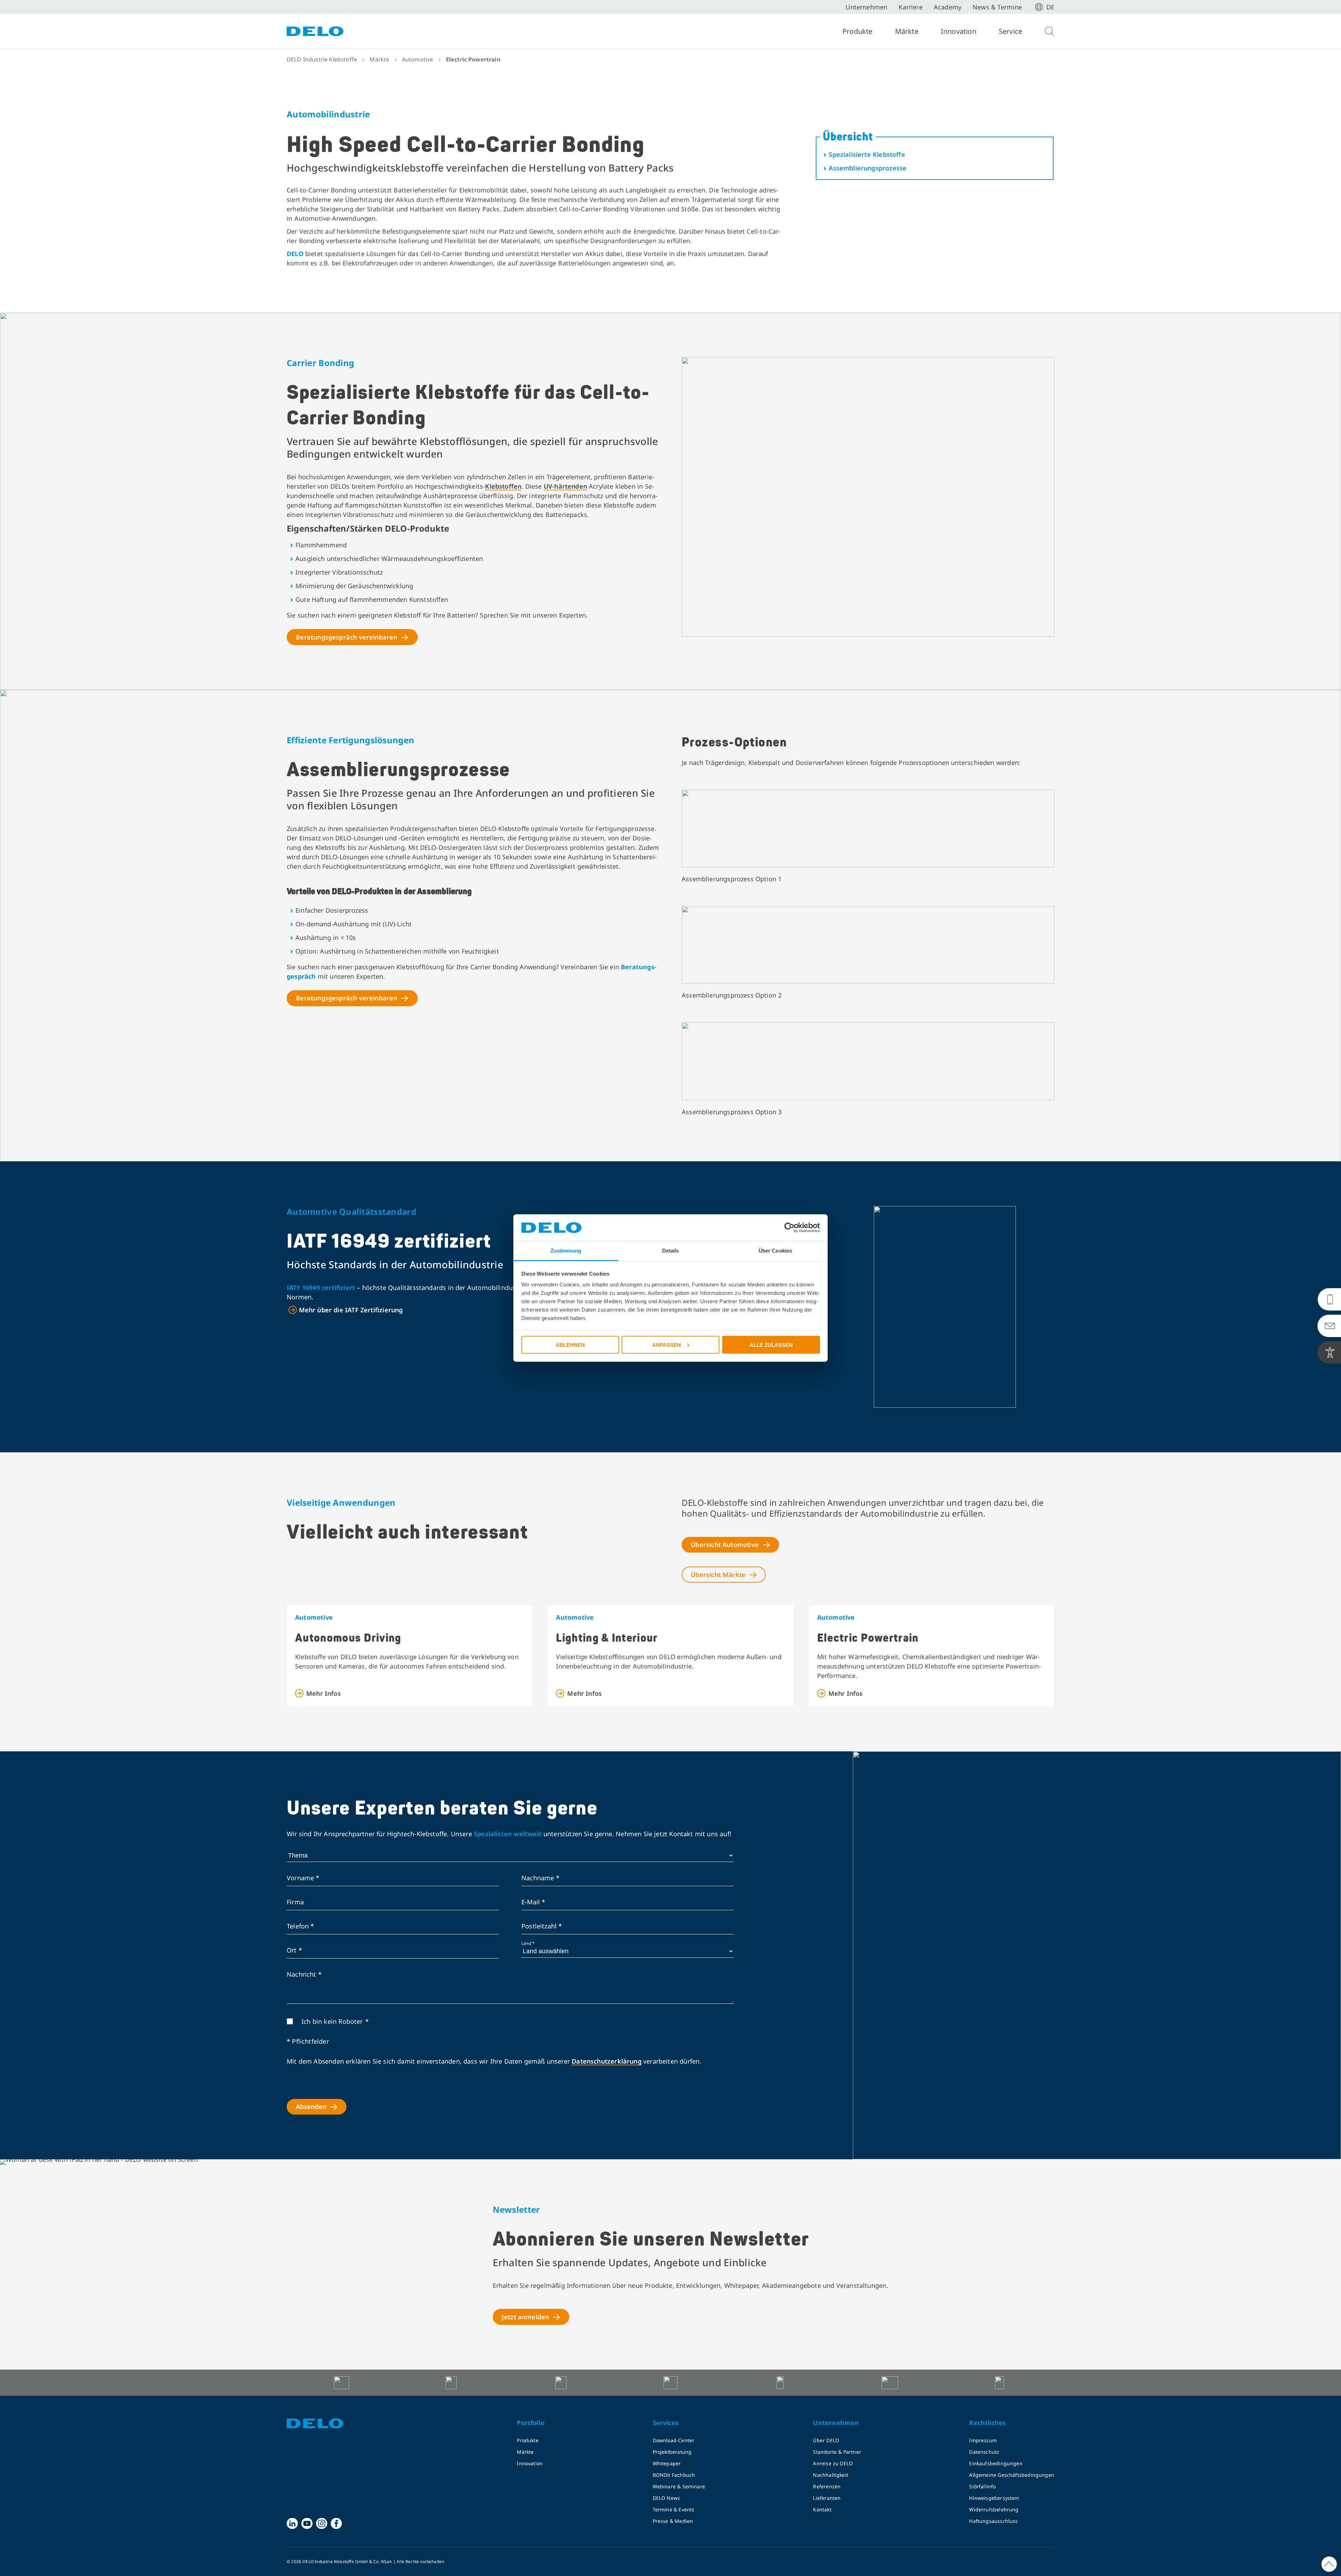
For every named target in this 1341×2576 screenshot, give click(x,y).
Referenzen (827, 2486)
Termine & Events (674, 2509)
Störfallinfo (982, 2486)
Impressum (983, 2440)
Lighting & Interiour (607, 1638)
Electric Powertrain (868, 1638)
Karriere (910, 7)
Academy (948, 7)
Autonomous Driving (348, 1638)
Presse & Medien (673, 2521)
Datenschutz (984, 2452)
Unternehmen (866, 7)
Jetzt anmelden (526, 2317)
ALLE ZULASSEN (771, 1345)
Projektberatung (672, 2452)
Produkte (858, 31)
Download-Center (674, 2440)
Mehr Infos (324, 1693)
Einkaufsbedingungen (996, 2463)
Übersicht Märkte (718, 1575)
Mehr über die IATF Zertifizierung (351, 1310)
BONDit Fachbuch (674, 2475)
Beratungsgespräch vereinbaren (346, 637)
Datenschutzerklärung (607, 2061)
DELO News (666, 2498)
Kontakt (822, 2509)
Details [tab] (671, 1251)
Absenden (311, 2107)
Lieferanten (827, 2498)
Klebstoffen (503, 486)
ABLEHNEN (570, 1345)
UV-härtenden (565, 486)
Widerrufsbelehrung (994, 2509)
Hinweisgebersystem (994, 2498)
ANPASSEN (666, 1345)
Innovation (959, 31)
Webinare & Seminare (679, 2486)
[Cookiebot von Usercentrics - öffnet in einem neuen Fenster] (789, 1228)
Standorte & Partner (837, 2452)
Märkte (907, 31)
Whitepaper (667, 2463)
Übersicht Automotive (725, 1545)
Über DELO (826, 2440)
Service (1010, 31)
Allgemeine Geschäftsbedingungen (1012, 2475)
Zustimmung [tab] (566, 1251)
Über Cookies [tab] (775, 1251)
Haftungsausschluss (993, 2521)
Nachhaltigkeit (831, 2475)
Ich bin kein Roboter (332, 2021)
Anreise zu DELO (833, 2463)
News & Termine (997, 7)
